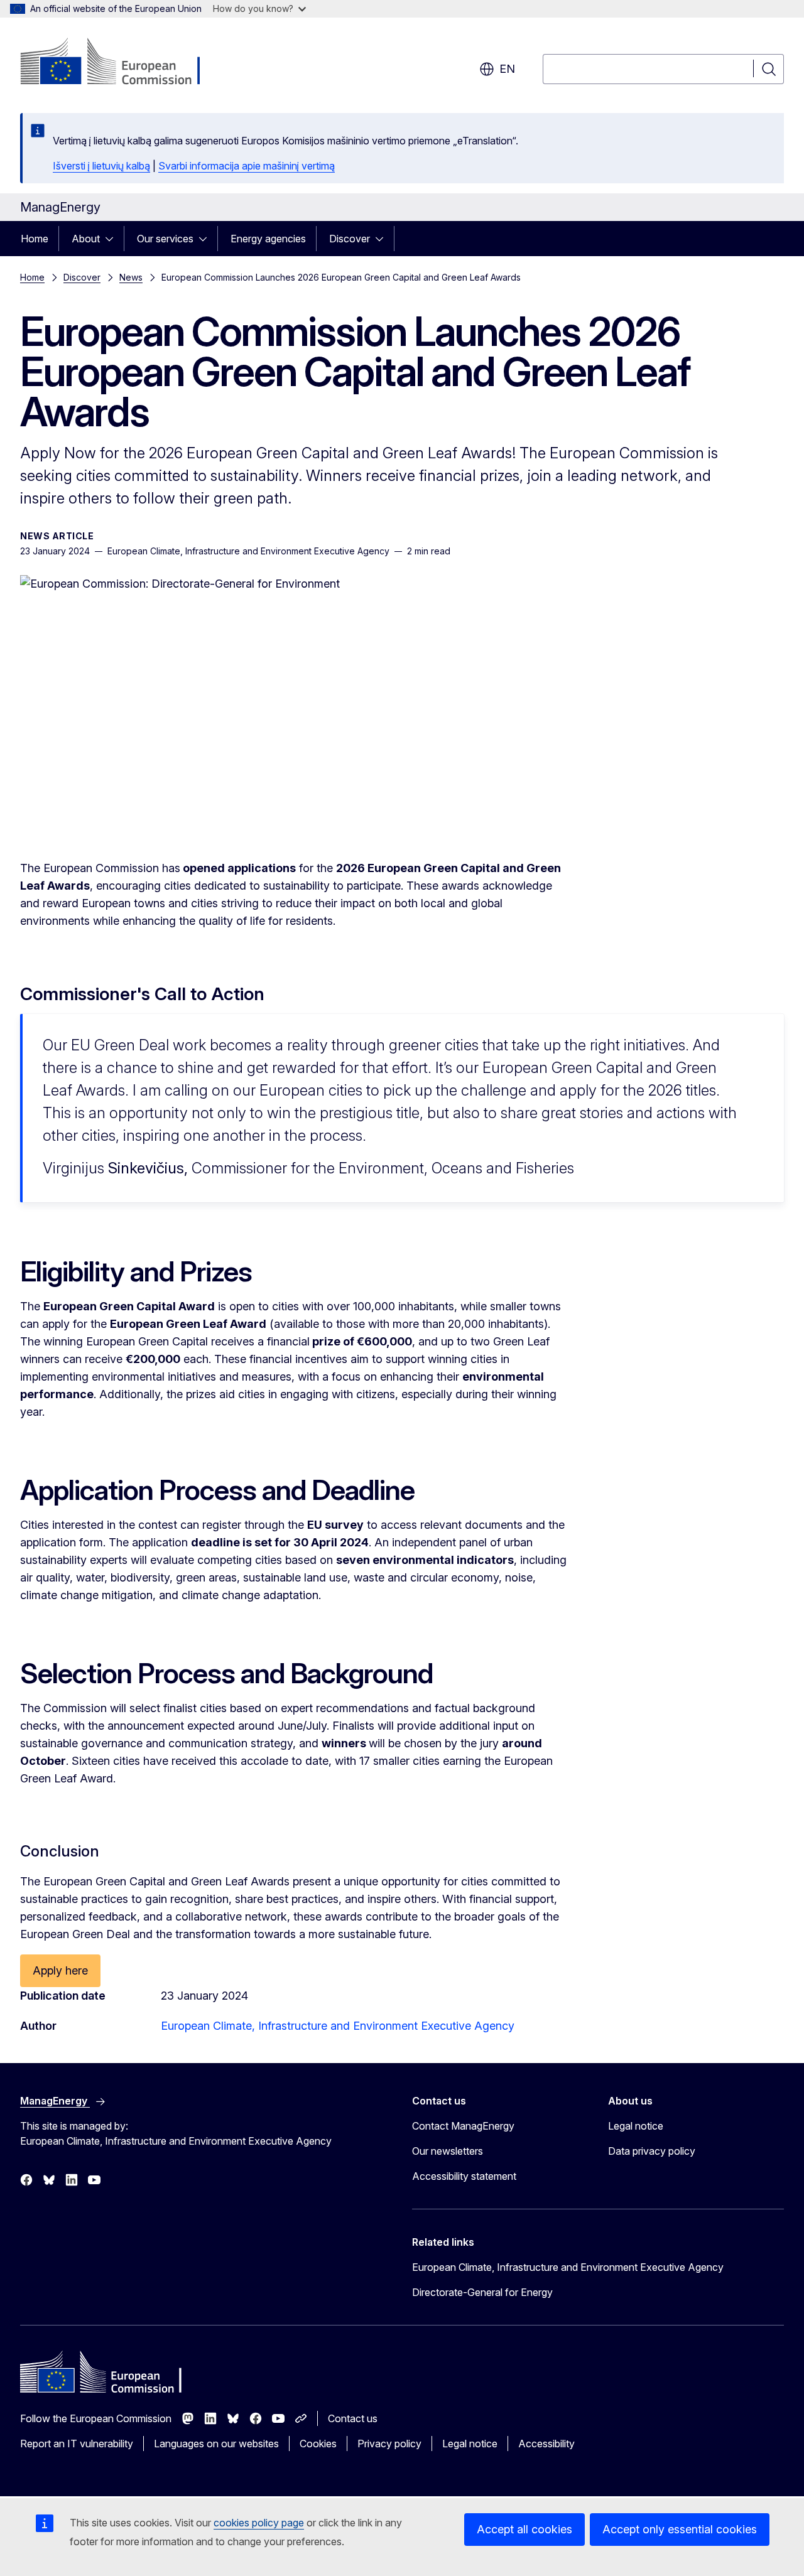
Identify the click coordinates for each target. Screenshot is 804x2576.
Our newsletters (448, 2151)
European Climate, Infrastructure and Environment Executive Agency (338, 2026)
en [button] (507, 69)
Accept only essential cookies (680, 2529)
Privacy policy (389, 2444)
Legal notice (636, 2126)
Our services (165, 239)
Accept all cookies (524, 2529)
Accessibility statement (464, 2176)
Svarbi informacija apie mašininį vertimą (247, 166)
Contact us (353, 2418)
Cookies (318, 2444)
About (86, 239)
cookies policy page (259, 2523)
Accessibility (546, 2444)
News (131, 277)
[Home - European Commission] (122, 63)
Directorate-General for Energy (482, 2292)
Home (35, 239)
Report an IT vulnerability (77, 2444)
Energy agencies (268, 239)
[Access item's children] (113, 239)
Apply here (60, 1970)
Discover (350, 239)
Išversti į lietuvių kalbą (101, 166)
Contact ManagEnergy (463, 2126)
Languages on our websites (216, 2444)
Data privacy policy (652, 2151)
